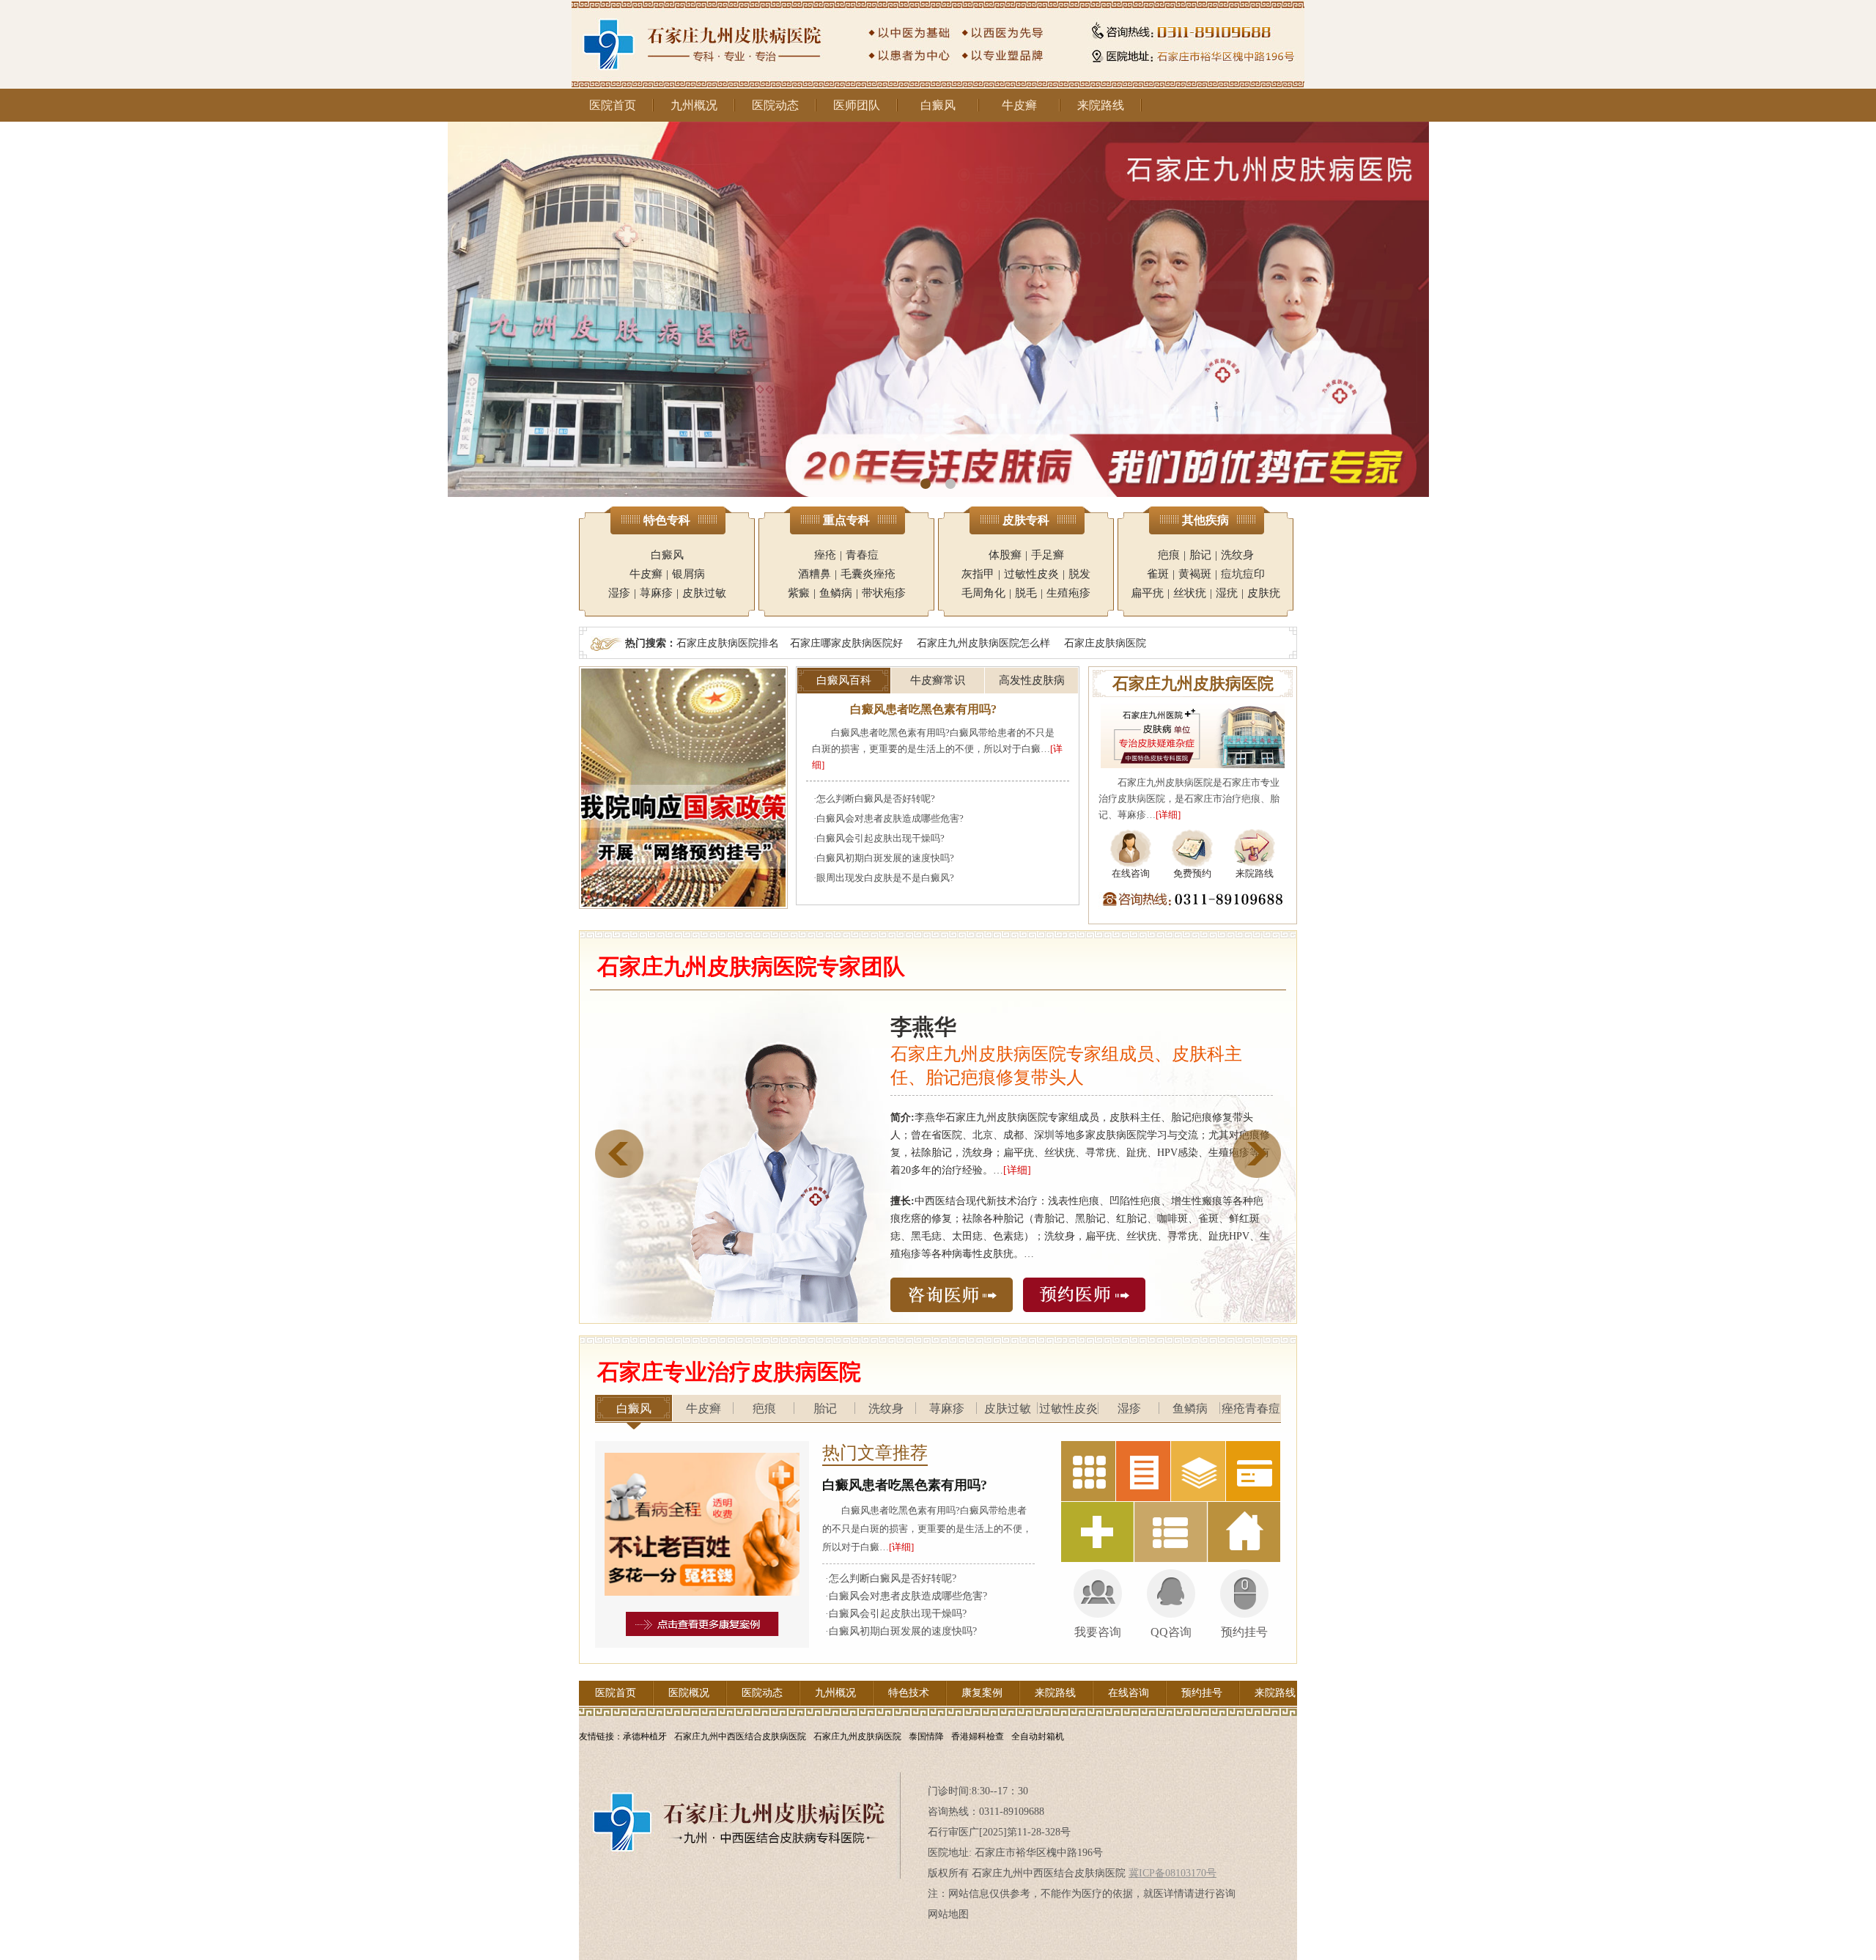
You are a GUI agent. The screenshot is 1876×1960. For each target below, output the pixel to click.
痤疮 (825, 555)
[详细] (1168, 815)
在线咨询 (1129, 1693)
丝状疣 (1190, 593)
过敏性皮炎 (1031, 574)
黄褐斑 (1195, 574)
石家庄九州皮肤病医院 (857, 1736)
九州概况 (694, 105)
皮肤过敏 (704, 593)
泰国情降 (926, 1736)
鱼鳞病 (836, 593)
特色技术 (909, 1693)
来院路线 (1101, 105)
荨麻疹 (656, 593)
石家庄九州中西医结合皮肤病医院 (740, 1736)
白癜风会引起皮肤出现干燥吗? (880, 838)
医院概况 (689, 1693)
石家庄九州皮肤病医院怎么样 (983, 643)
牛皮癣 (1019, 105)
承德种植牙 (645, 1736)
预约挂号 (1202, 1693)
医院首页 (613, 105)
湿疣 (1227, 593)
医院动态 (775, 105)
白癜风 (938, 105)
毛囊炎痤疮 (868, 574)
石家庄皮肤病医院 (1105, 643)
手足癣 (1048, 555)
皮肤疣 (1264, 593)
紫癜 (799, 593)
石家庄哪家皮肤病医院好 (846, 643)
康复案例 (982, 1693)
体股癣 (1005, 555)
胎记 (1200, 555)
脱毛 (1026, 593)
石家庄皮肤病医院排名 (728, 643)
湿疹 (619, 593)
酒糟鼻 (815, 574)
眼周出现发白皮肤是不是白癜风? (885, 878)
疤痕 (1169, 555)
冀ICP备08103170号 (1172, 1873)
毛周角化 (983, 593)
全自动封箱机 (1038, 1736)
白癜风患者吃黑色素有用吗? (923, 709)
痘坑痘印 (1243, 574)
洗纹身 (1237, 555)
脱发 (1079, 574)
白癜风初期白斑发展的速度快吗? (885, 858)
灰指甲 (978, 574)
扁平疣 (1147, 593)
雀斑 (1158, 574)
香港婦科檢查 (978, 1736)
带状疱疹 (884, 593)
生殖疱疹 (1068, 593)
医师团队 (857, 105)
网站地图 (948, 1914)
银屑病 (688, 574)
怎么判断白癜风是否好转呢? (876, 799)
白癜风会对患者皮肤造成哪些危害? (890, 818)
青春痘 (862, 555)
